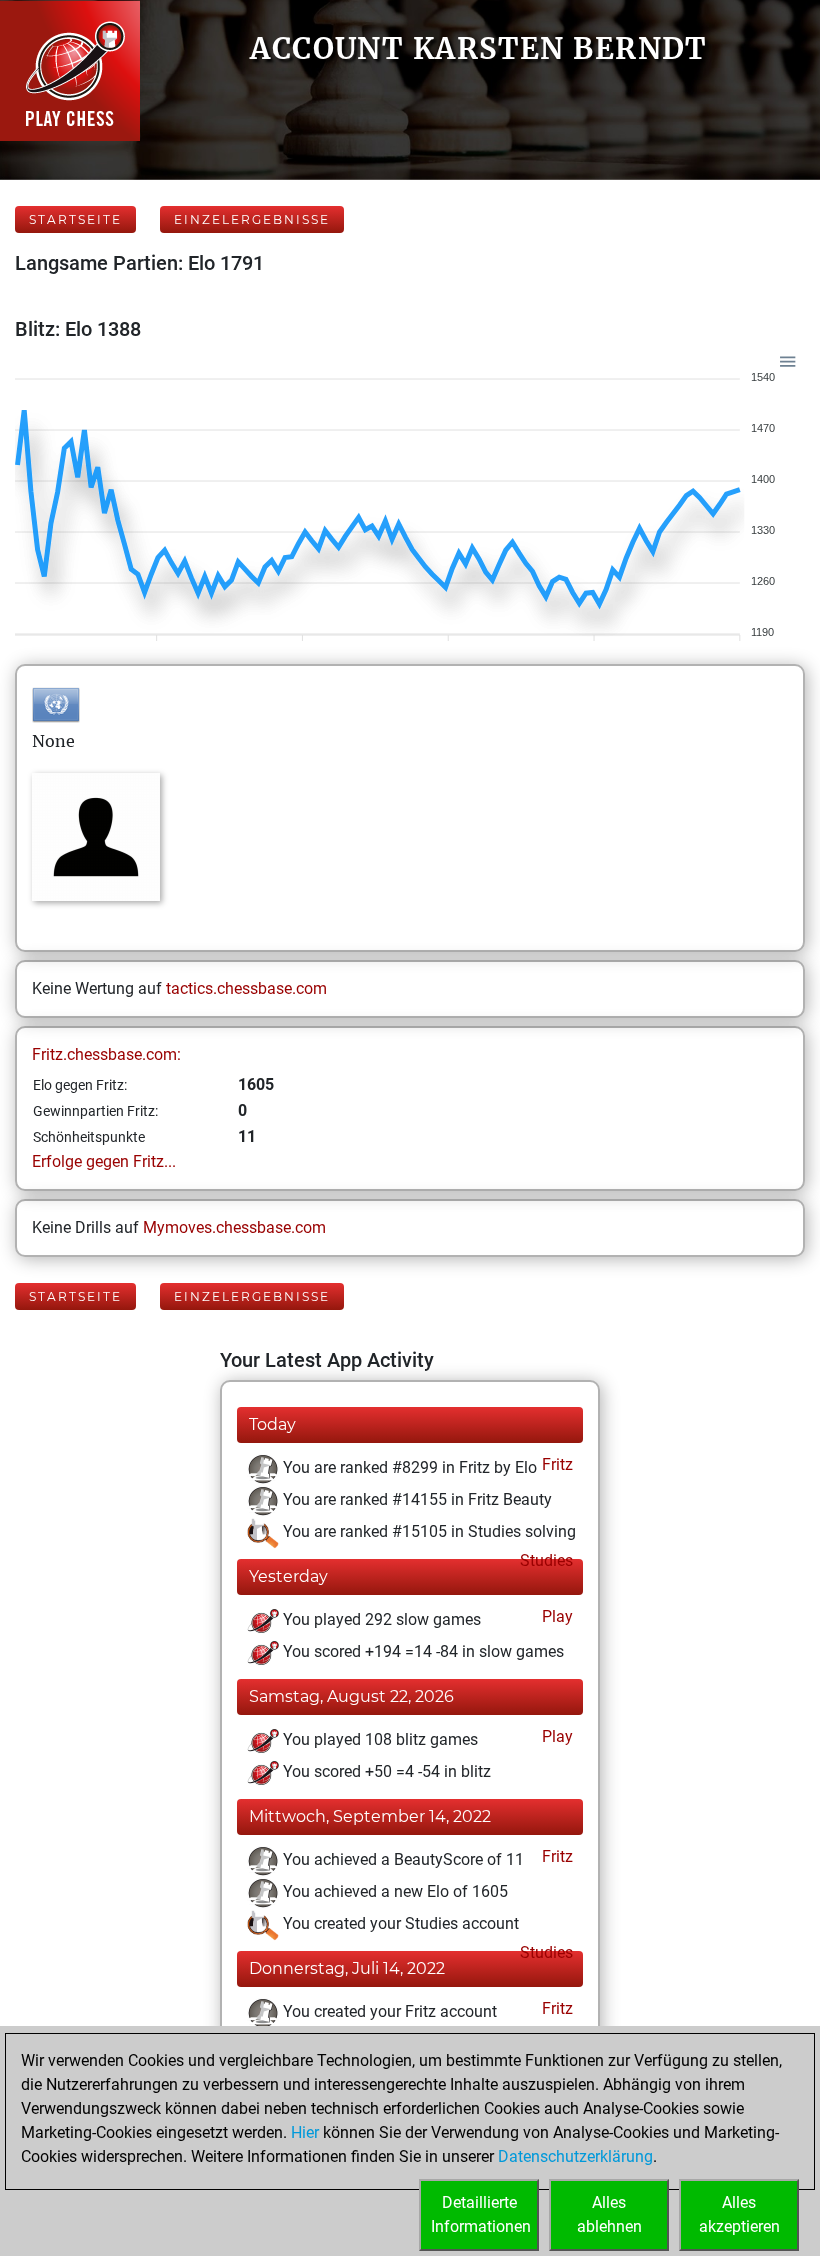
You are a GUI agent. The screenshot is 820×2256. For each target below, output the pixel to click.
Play (555, 1616)
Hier (305, 2132)
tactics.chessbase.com (246, 988)
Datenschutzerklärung (575, 2156)
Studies (544, 1560)
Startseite (75, 219)
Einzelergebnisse (252, 219)
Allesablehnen (609, 2214)
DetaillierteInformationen (481, 2214)
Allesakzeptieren (739, 2214)
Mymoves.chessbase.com (234, 1227)
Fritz (555, 1464)
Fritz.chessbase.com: (106, 1054)
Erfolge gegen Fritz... (104, 1161)
